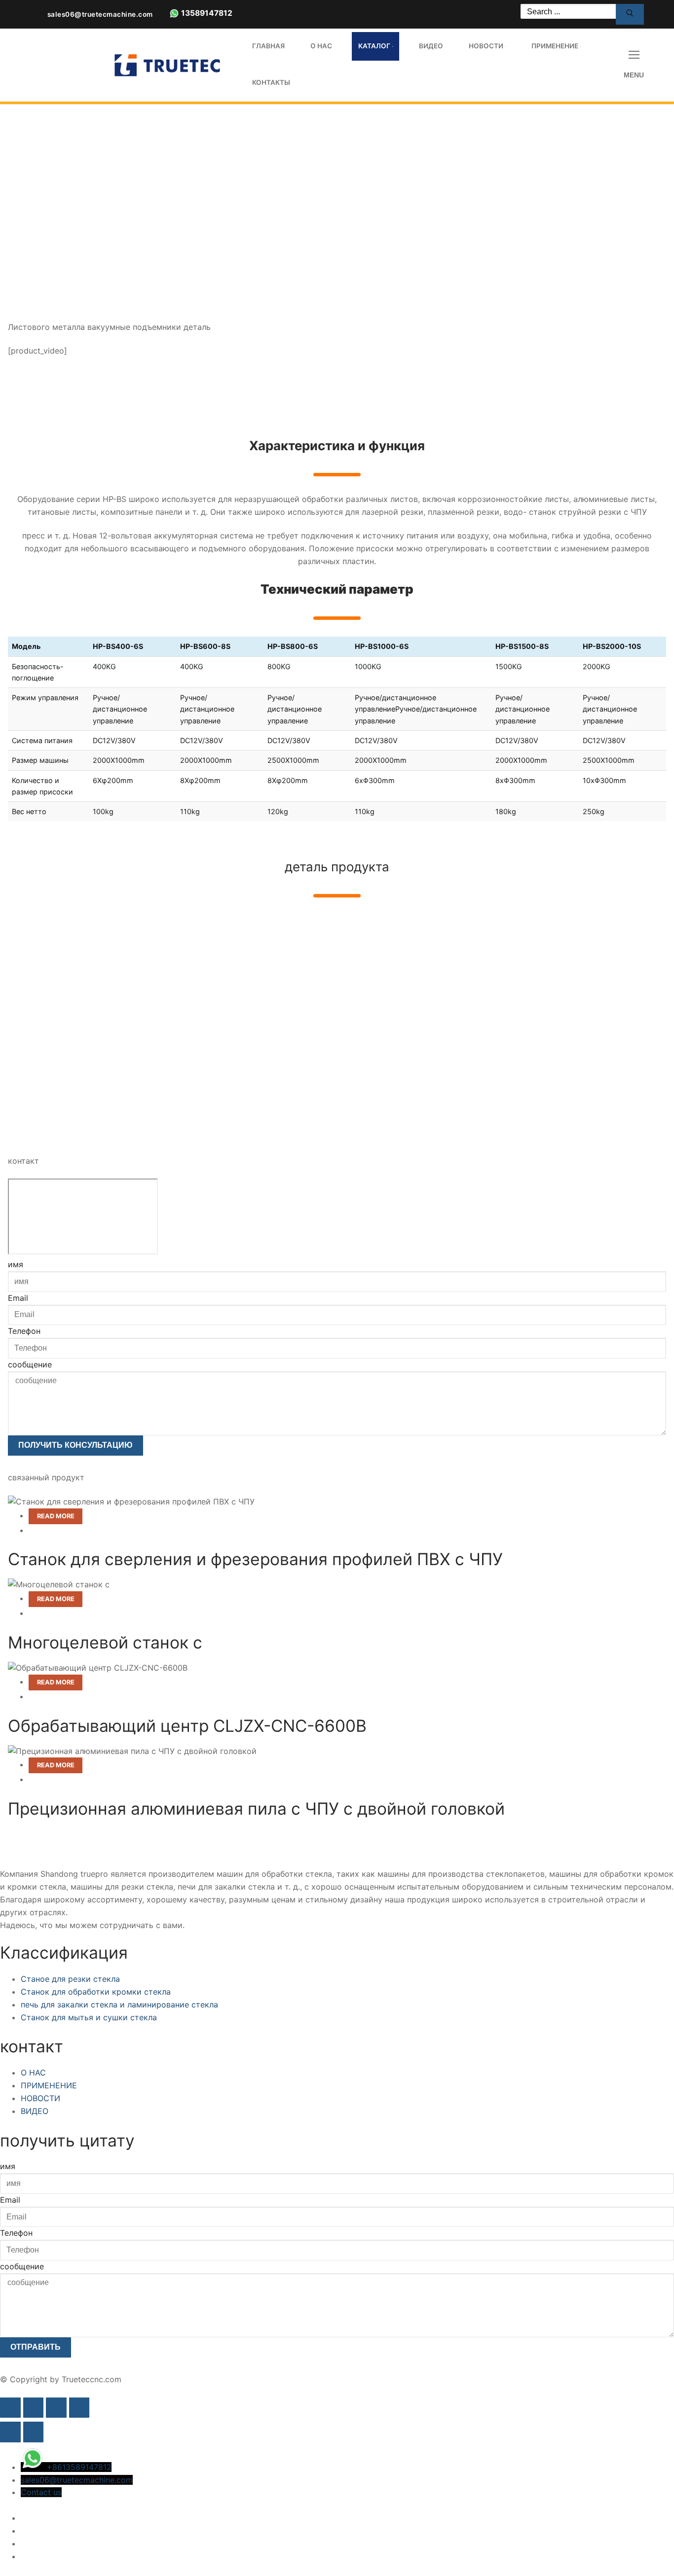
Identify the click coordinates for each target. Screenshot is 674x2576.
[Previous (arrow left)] (10, 2432)
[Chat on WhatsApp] (174, 16)
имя (16, 1264)
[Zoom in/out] (10, 2408)
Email (18, 1298)
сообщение (30, 1364)
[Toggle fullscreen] (34, 2408)
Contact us (41, 2492)
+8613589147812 (79, 2467)
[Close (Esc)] (79, 2408)
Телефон (24, 1331)
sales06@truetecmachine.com (100, 14)
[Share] (56, 2408)
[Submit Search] (630, 14)
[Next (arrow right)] (34, 2432)
